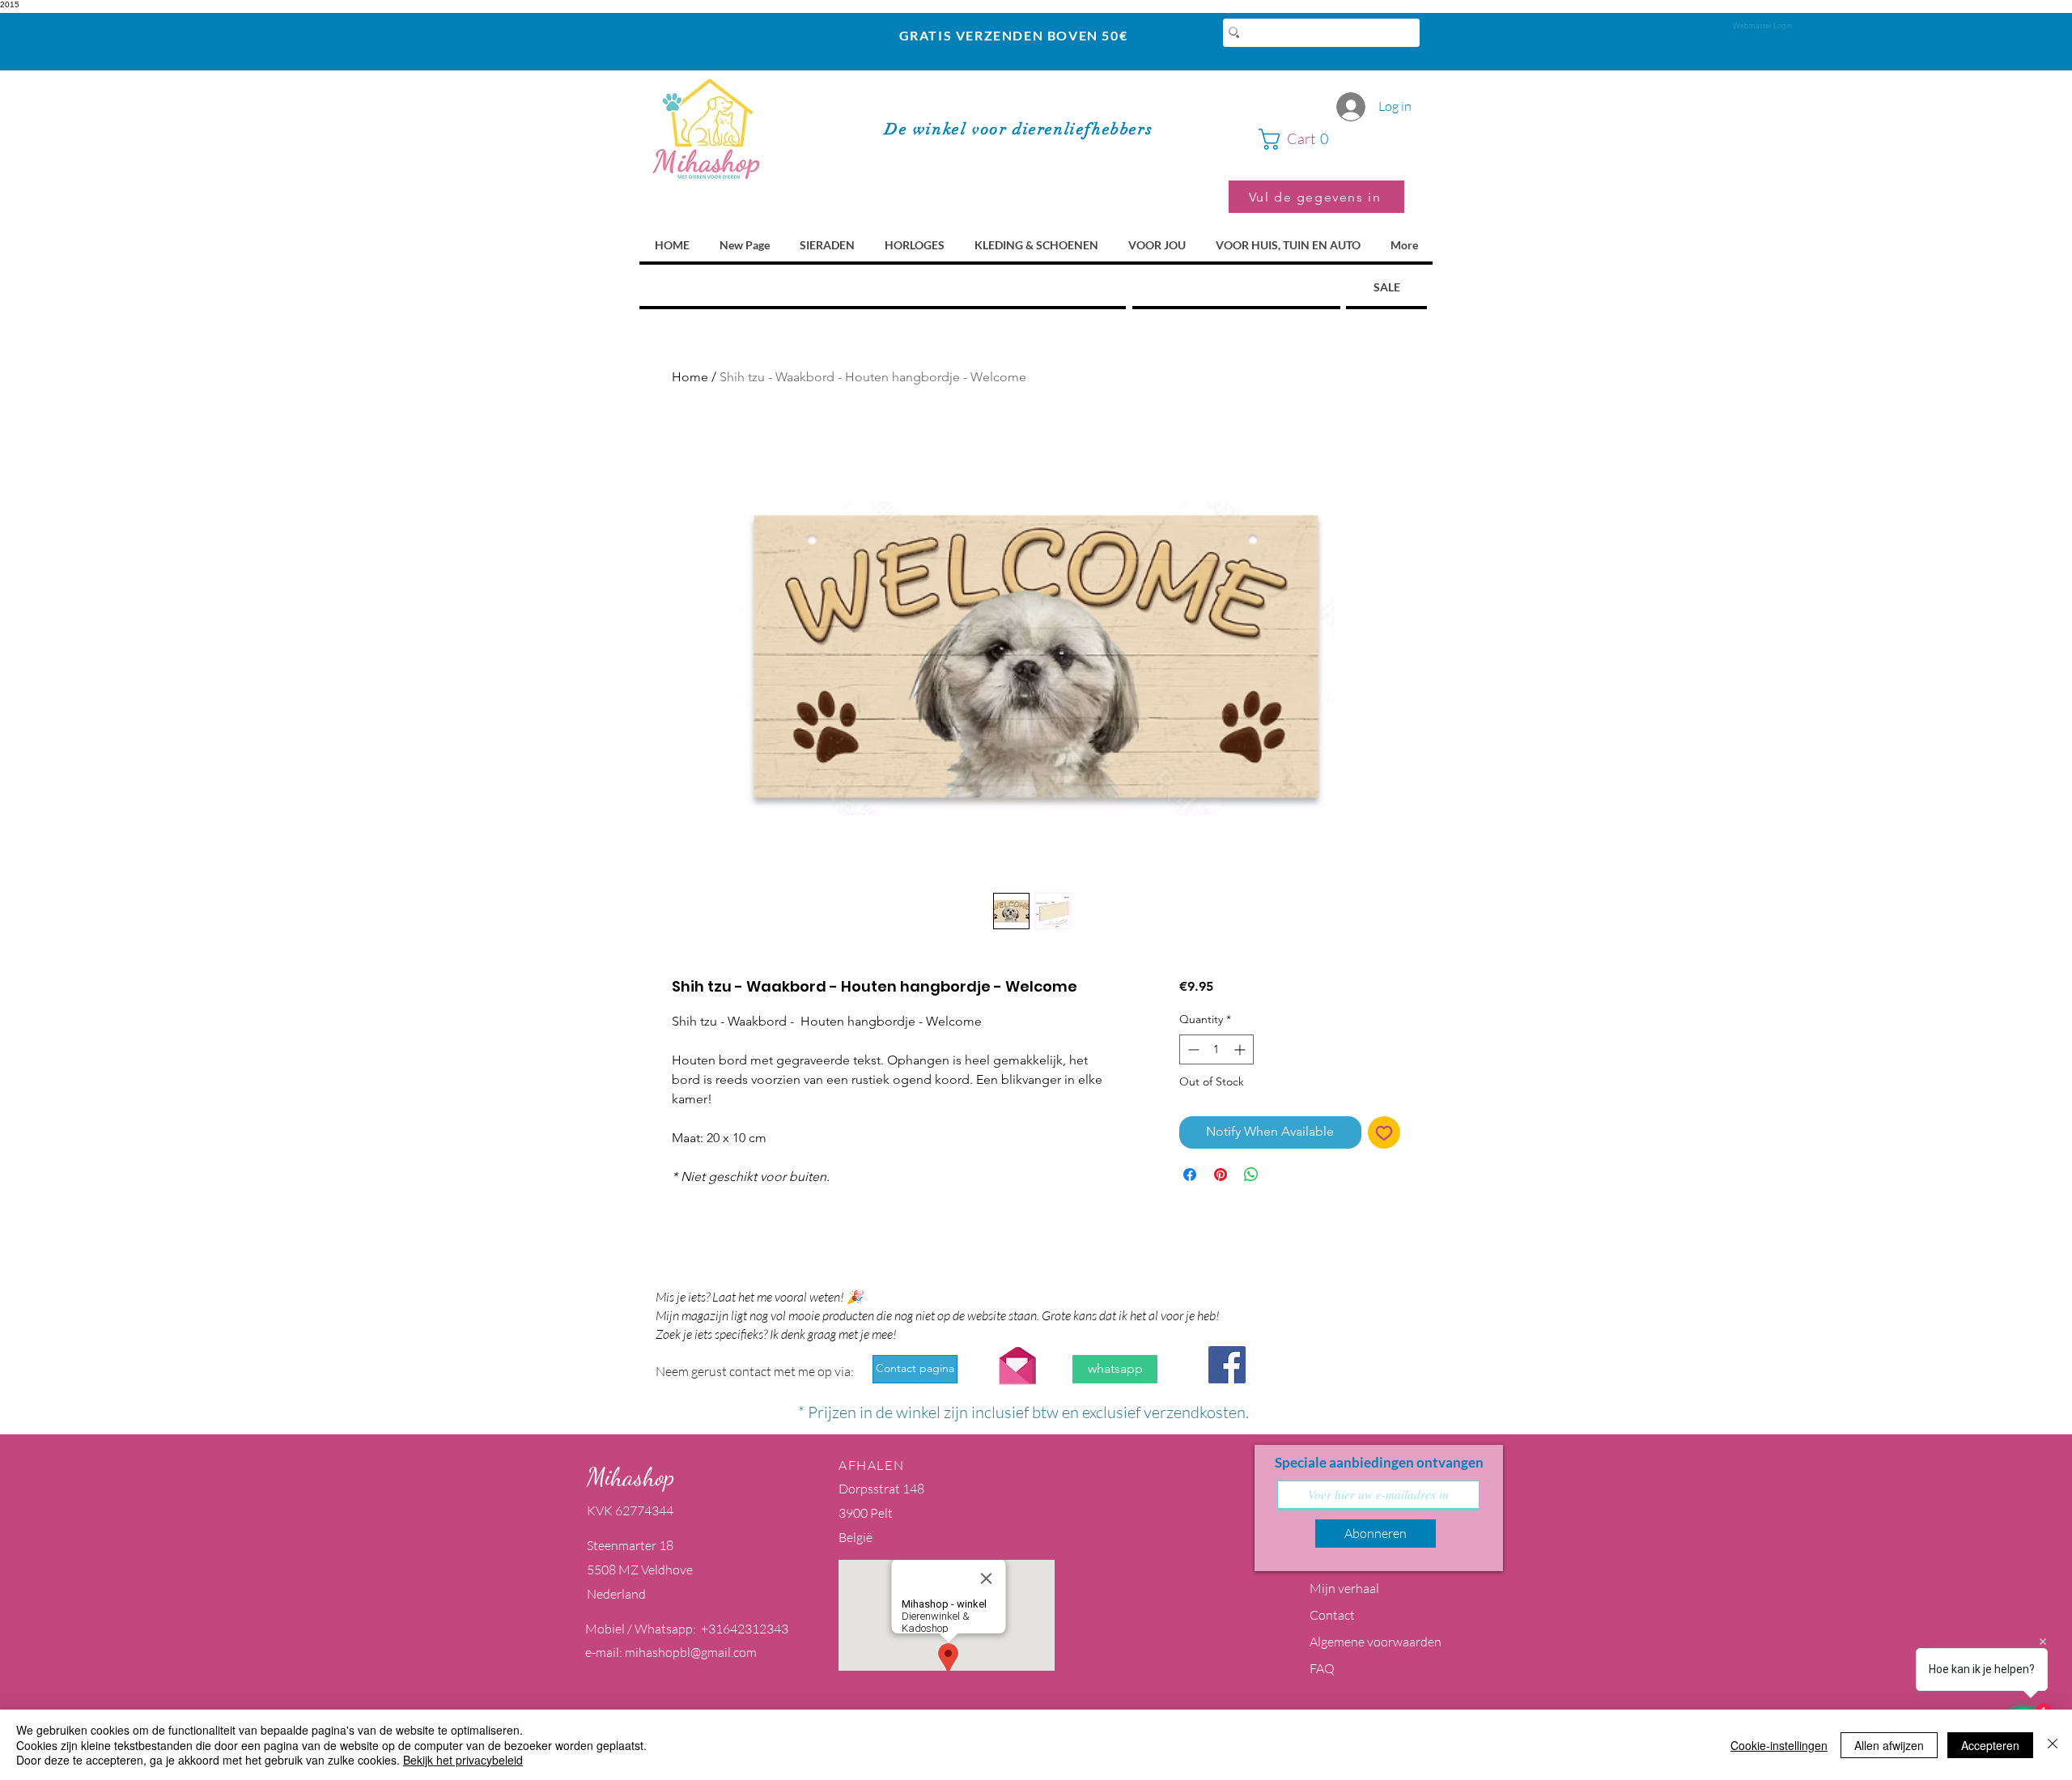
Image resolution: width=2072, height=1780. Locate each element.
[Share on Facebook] (1190, 1175)
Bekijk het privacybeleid (463, 1760)
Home (690, 377)
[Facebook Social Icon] (1227, 1365)
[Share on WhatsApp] (1251, 1175)
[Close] (2053, 1745)
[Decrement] (1192, 1049)
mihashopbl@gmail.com (691, 1652)
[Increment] (1241, 1049)
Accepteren (1990, 1745)
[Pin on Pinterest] (1221, 1175)
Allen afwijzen (1889, 1745)
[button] (1331, 139)
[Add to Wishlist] (1384, 1132)
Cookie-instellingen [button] (1779, 1745)
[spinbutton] (1216, 1049)
